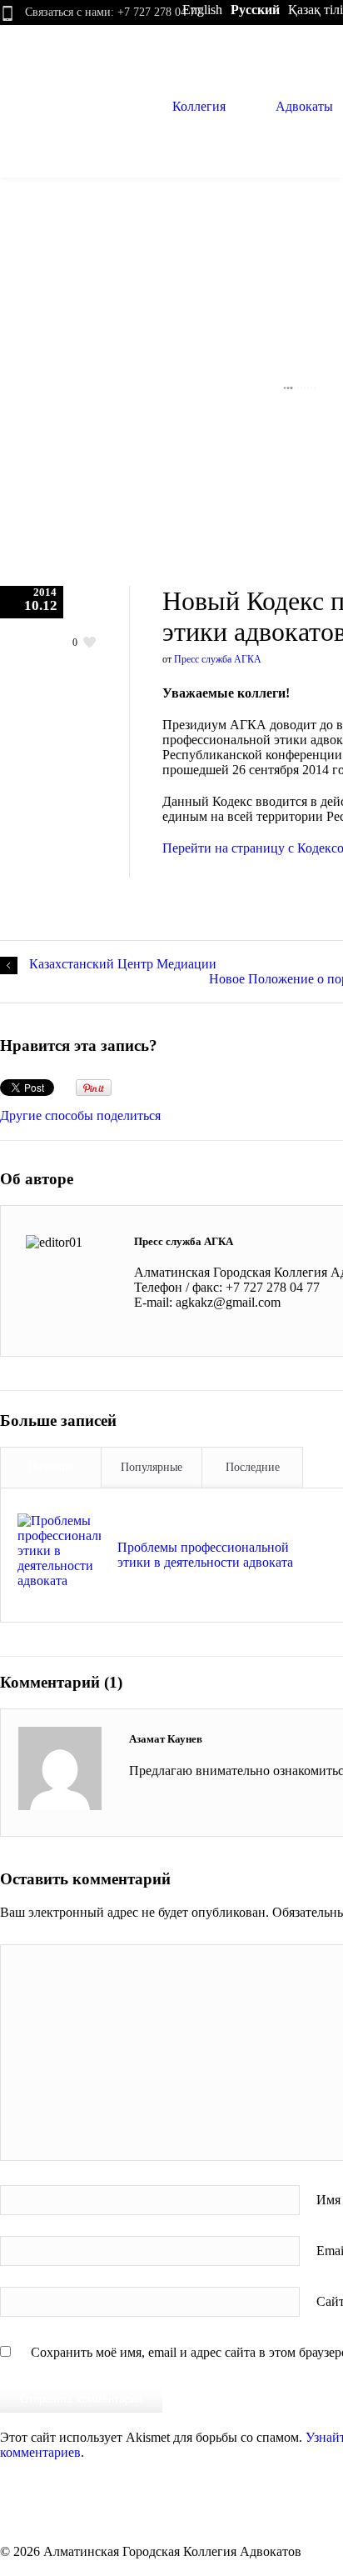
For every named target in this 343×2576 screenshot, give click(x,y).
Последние (253, 1467)
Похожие (51, 1467)
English (202, 10)
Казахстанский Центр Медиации (123, 964)
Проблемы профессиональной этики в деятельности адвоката (205, 1555)
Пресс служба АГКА (218, 659)
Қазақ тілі (316, 10)
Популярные (152, 1467)
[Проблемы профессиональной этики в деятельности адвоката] (59, 1555)
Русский (255, 10)
